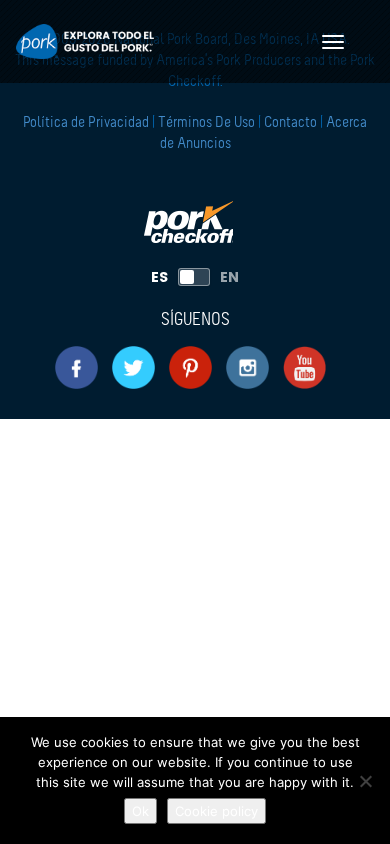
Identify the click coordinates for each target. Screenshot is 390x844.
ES (159, 277)
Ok (140, 811)
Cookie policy (216, 811)
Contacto (290, 123)
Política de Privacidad (87, 123)
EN (229, 277)
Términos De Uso (206, 123)
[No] (365, 781)
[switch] (194, 277)
